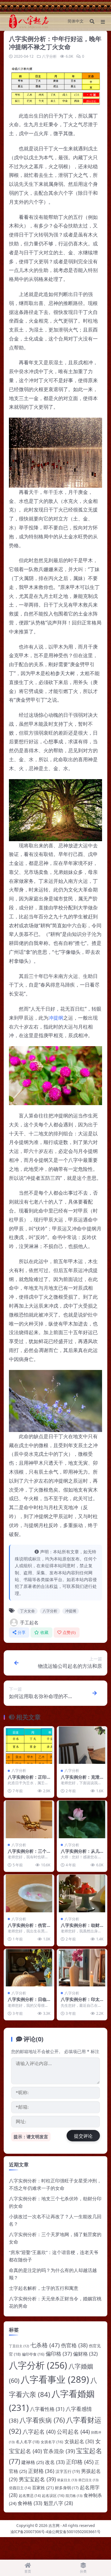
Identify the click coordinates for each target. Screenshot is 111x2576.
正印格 (80, 2462)
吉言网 (54, 2526)
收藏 (45, 1632)
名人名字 (28, 2442)
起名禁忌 (30, 2496)
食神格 (30, 2503)
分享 (22, 1632)
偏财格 (85, 2354)
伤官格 (74, 2345)
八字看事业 (55, 2379)
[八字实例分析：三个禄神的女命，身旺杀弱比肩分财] (29, 1819)
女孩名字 (52, 2442)
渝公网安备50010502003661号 (74, 2532)
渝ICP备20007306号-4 (29, 2532)
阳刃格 (74, 2496)
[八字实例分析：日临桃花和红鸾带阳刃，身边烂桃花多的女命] (29, 1968)
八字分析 (49, 56)
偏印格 (59, 2354)
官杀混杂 (59, 2451)
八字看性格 (47, 2409)
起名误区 (53, 2496)
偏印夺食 (33, 2354)
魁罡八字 (58, 2503)
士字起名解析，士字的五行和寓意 (44, 2288)
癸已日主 (88, 2480)
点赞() (69, 1632)
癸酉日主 (20, 2488)
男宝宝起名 (37, 2479)
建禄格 (33, 2462)
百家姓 (43, 2488)
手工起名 (29, 1622)
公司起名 (73, 2432)
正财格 (41, 2471)
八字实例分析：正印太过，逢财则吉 (27, 1780)
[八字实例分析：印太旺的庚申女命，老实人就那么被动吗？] (82, 1968)
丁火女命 (27, 1611)
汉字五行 (68, 2471)
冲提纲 (56, 1018)
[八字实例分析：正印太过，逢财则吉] (29, 1745)
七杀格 (45, 2345)
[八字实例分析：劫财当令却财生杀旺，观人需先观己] (82, 1893)
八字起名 (39, 2432)
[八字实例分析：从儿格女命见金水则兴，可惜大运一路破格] (82, 1819)
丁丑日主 (19, 2346)
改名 (55, 2462)
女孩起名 (79, 2441)
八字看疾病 (42, 2420)
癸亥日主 (67, 2480)
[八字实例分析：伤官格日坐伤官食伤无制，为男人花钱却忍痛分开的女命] (29, 1893)
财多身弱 (67, 2488)
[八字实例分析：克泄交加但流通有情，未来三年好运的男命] (82, 1745)
